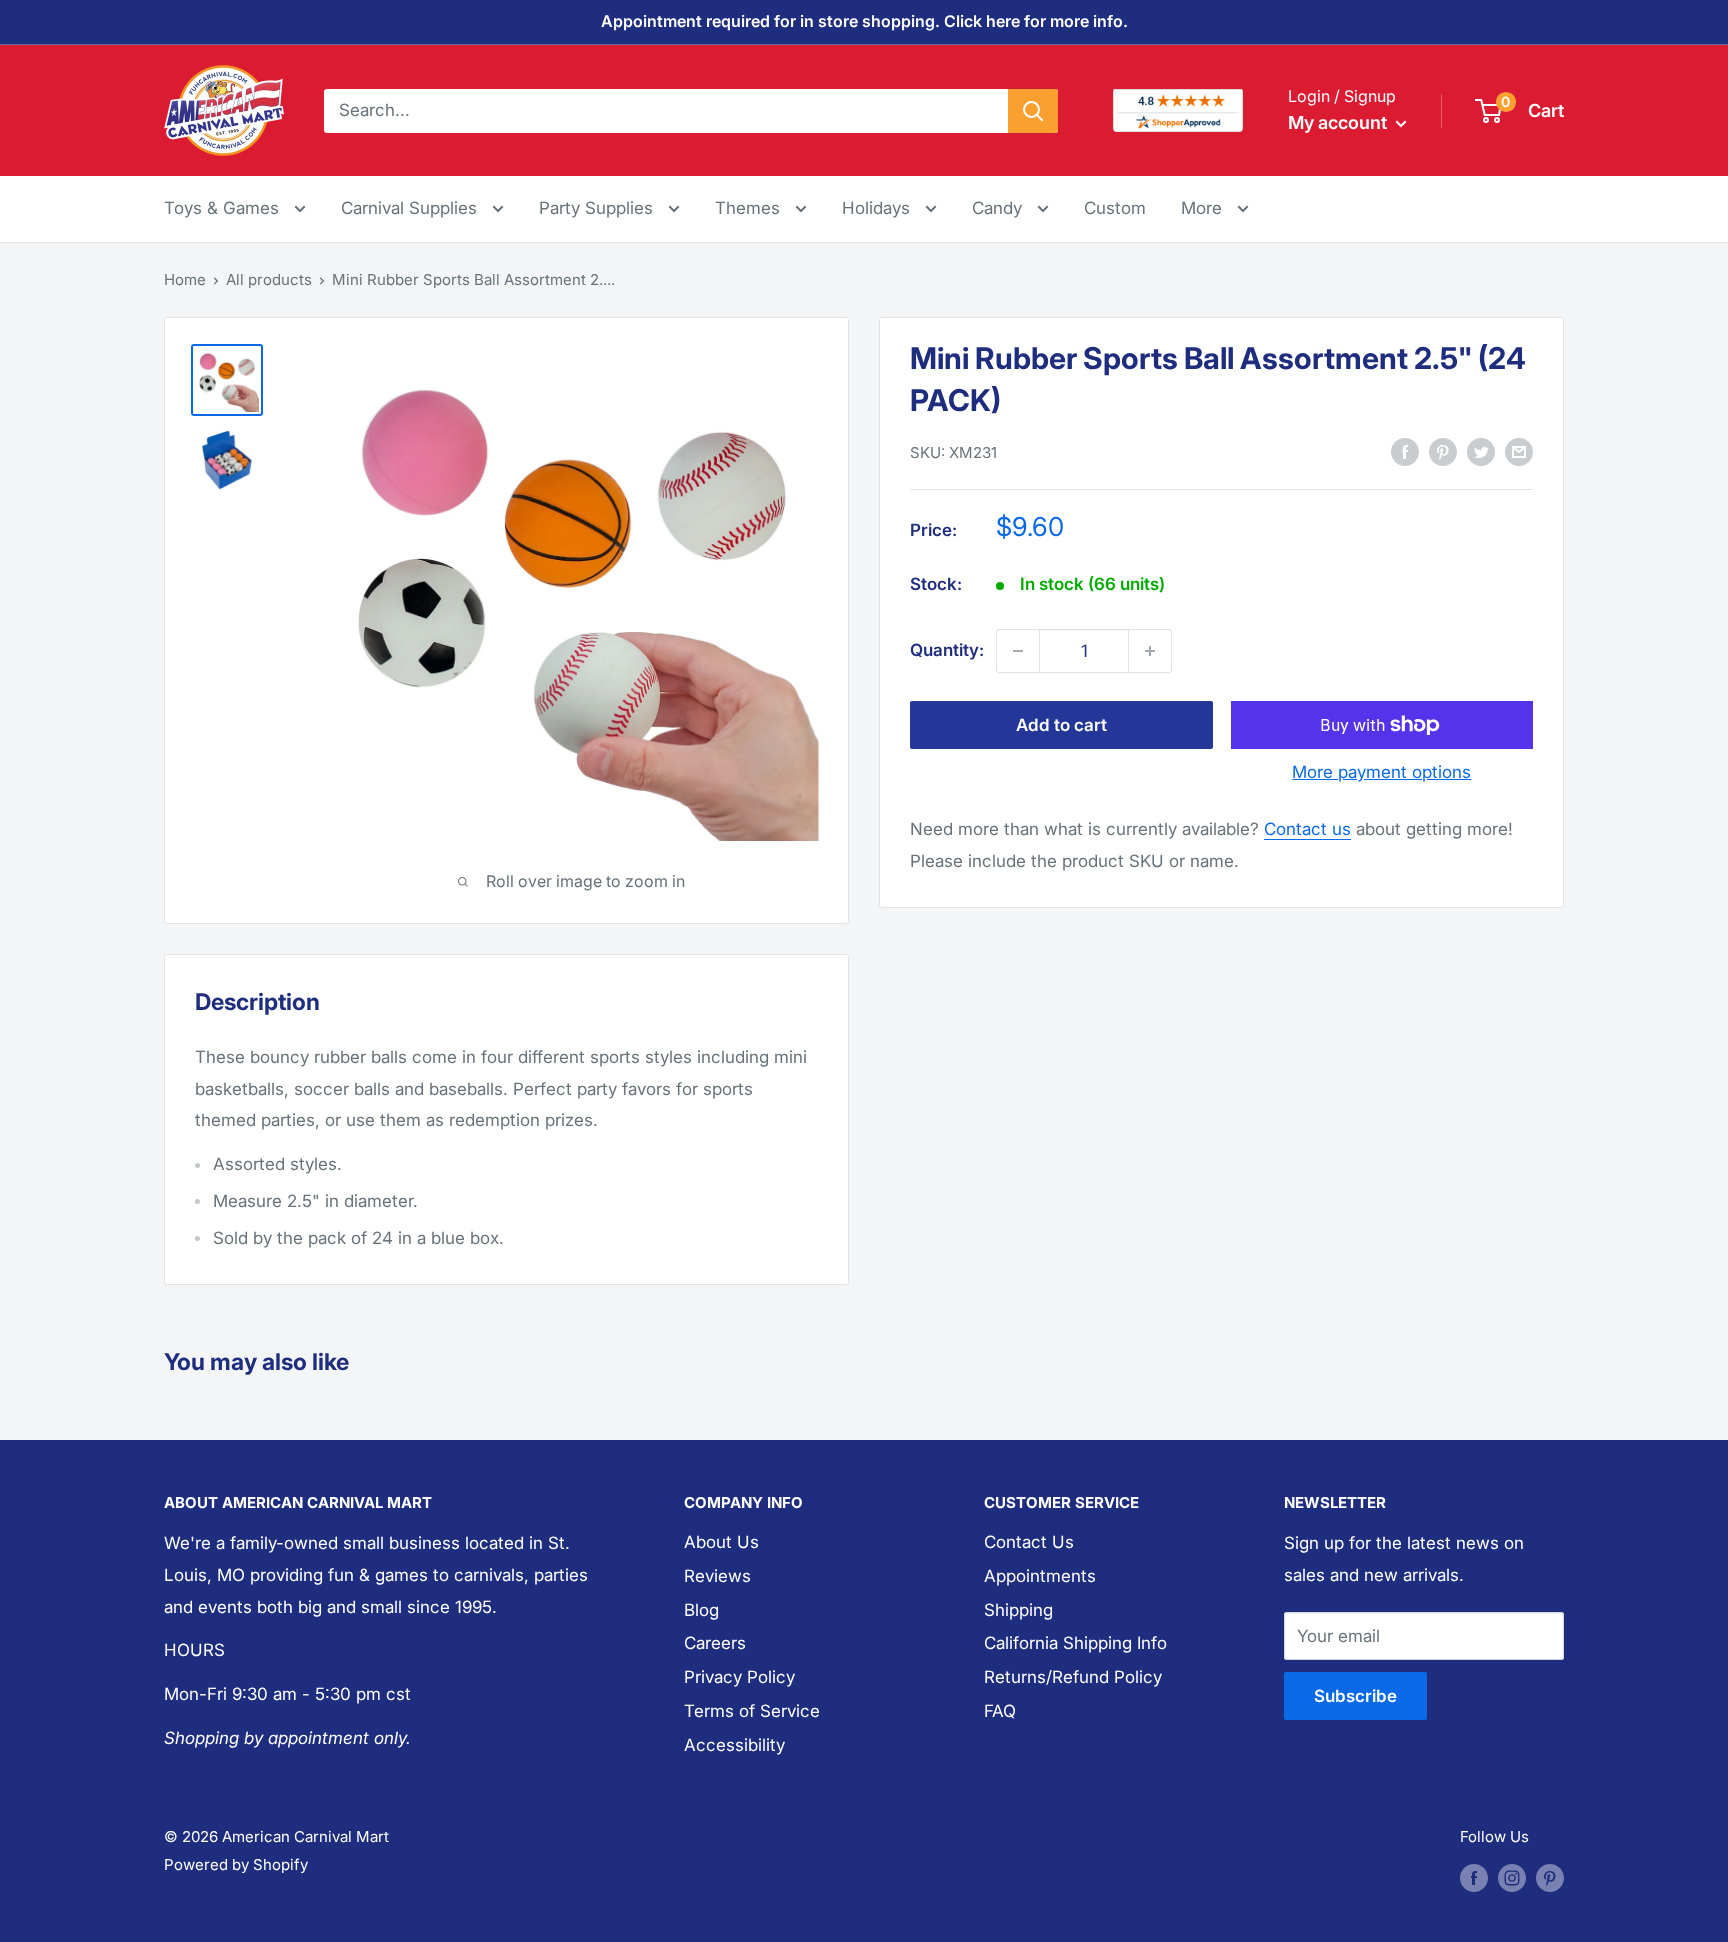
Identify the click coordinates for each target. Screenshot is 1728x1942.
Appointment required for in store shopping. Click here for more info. (864, 21)
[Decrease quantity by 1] (1018, 651)
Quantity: (947, 650)
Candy (999, 208)
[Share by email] (1519, 452)
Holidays (878, 208)
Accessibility (734, 1745)
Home (185, 279)
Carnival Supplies (411, 208)
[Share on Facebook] (1405, 452)
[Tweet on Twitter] (1481, 452)
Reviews (717, 1576)
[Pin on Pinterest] (1443, 452)
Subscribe (1355, 1696)
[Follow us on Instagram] (1512, 1877)
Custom (1115, 208)
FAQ (1000, 1711)
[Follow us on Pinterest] (1550, 1877)
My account (1339, 122)
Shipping (1018, 1610)
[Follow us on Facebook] (1474, 1877)
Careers (715, 1643)
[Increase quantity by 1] (1150, 651)
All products (269, 279)
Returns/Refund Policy (1073, 1677)
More (1215, 207)
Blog (701, 1610)
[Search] (1033, 110)
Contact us (1307, 829)
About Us (721, 1542)
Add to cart (1061, 725)
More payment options (1381, 772)
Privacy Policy (739, 1677)
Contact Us (1029, 1542)
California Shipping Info (1075, 1643)
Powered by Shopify (236, 1864)
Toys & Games (224, 208)
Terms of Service (752, 1711)
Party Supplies (598, 208)
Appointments (1040, 1576)
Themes (750, 208)
